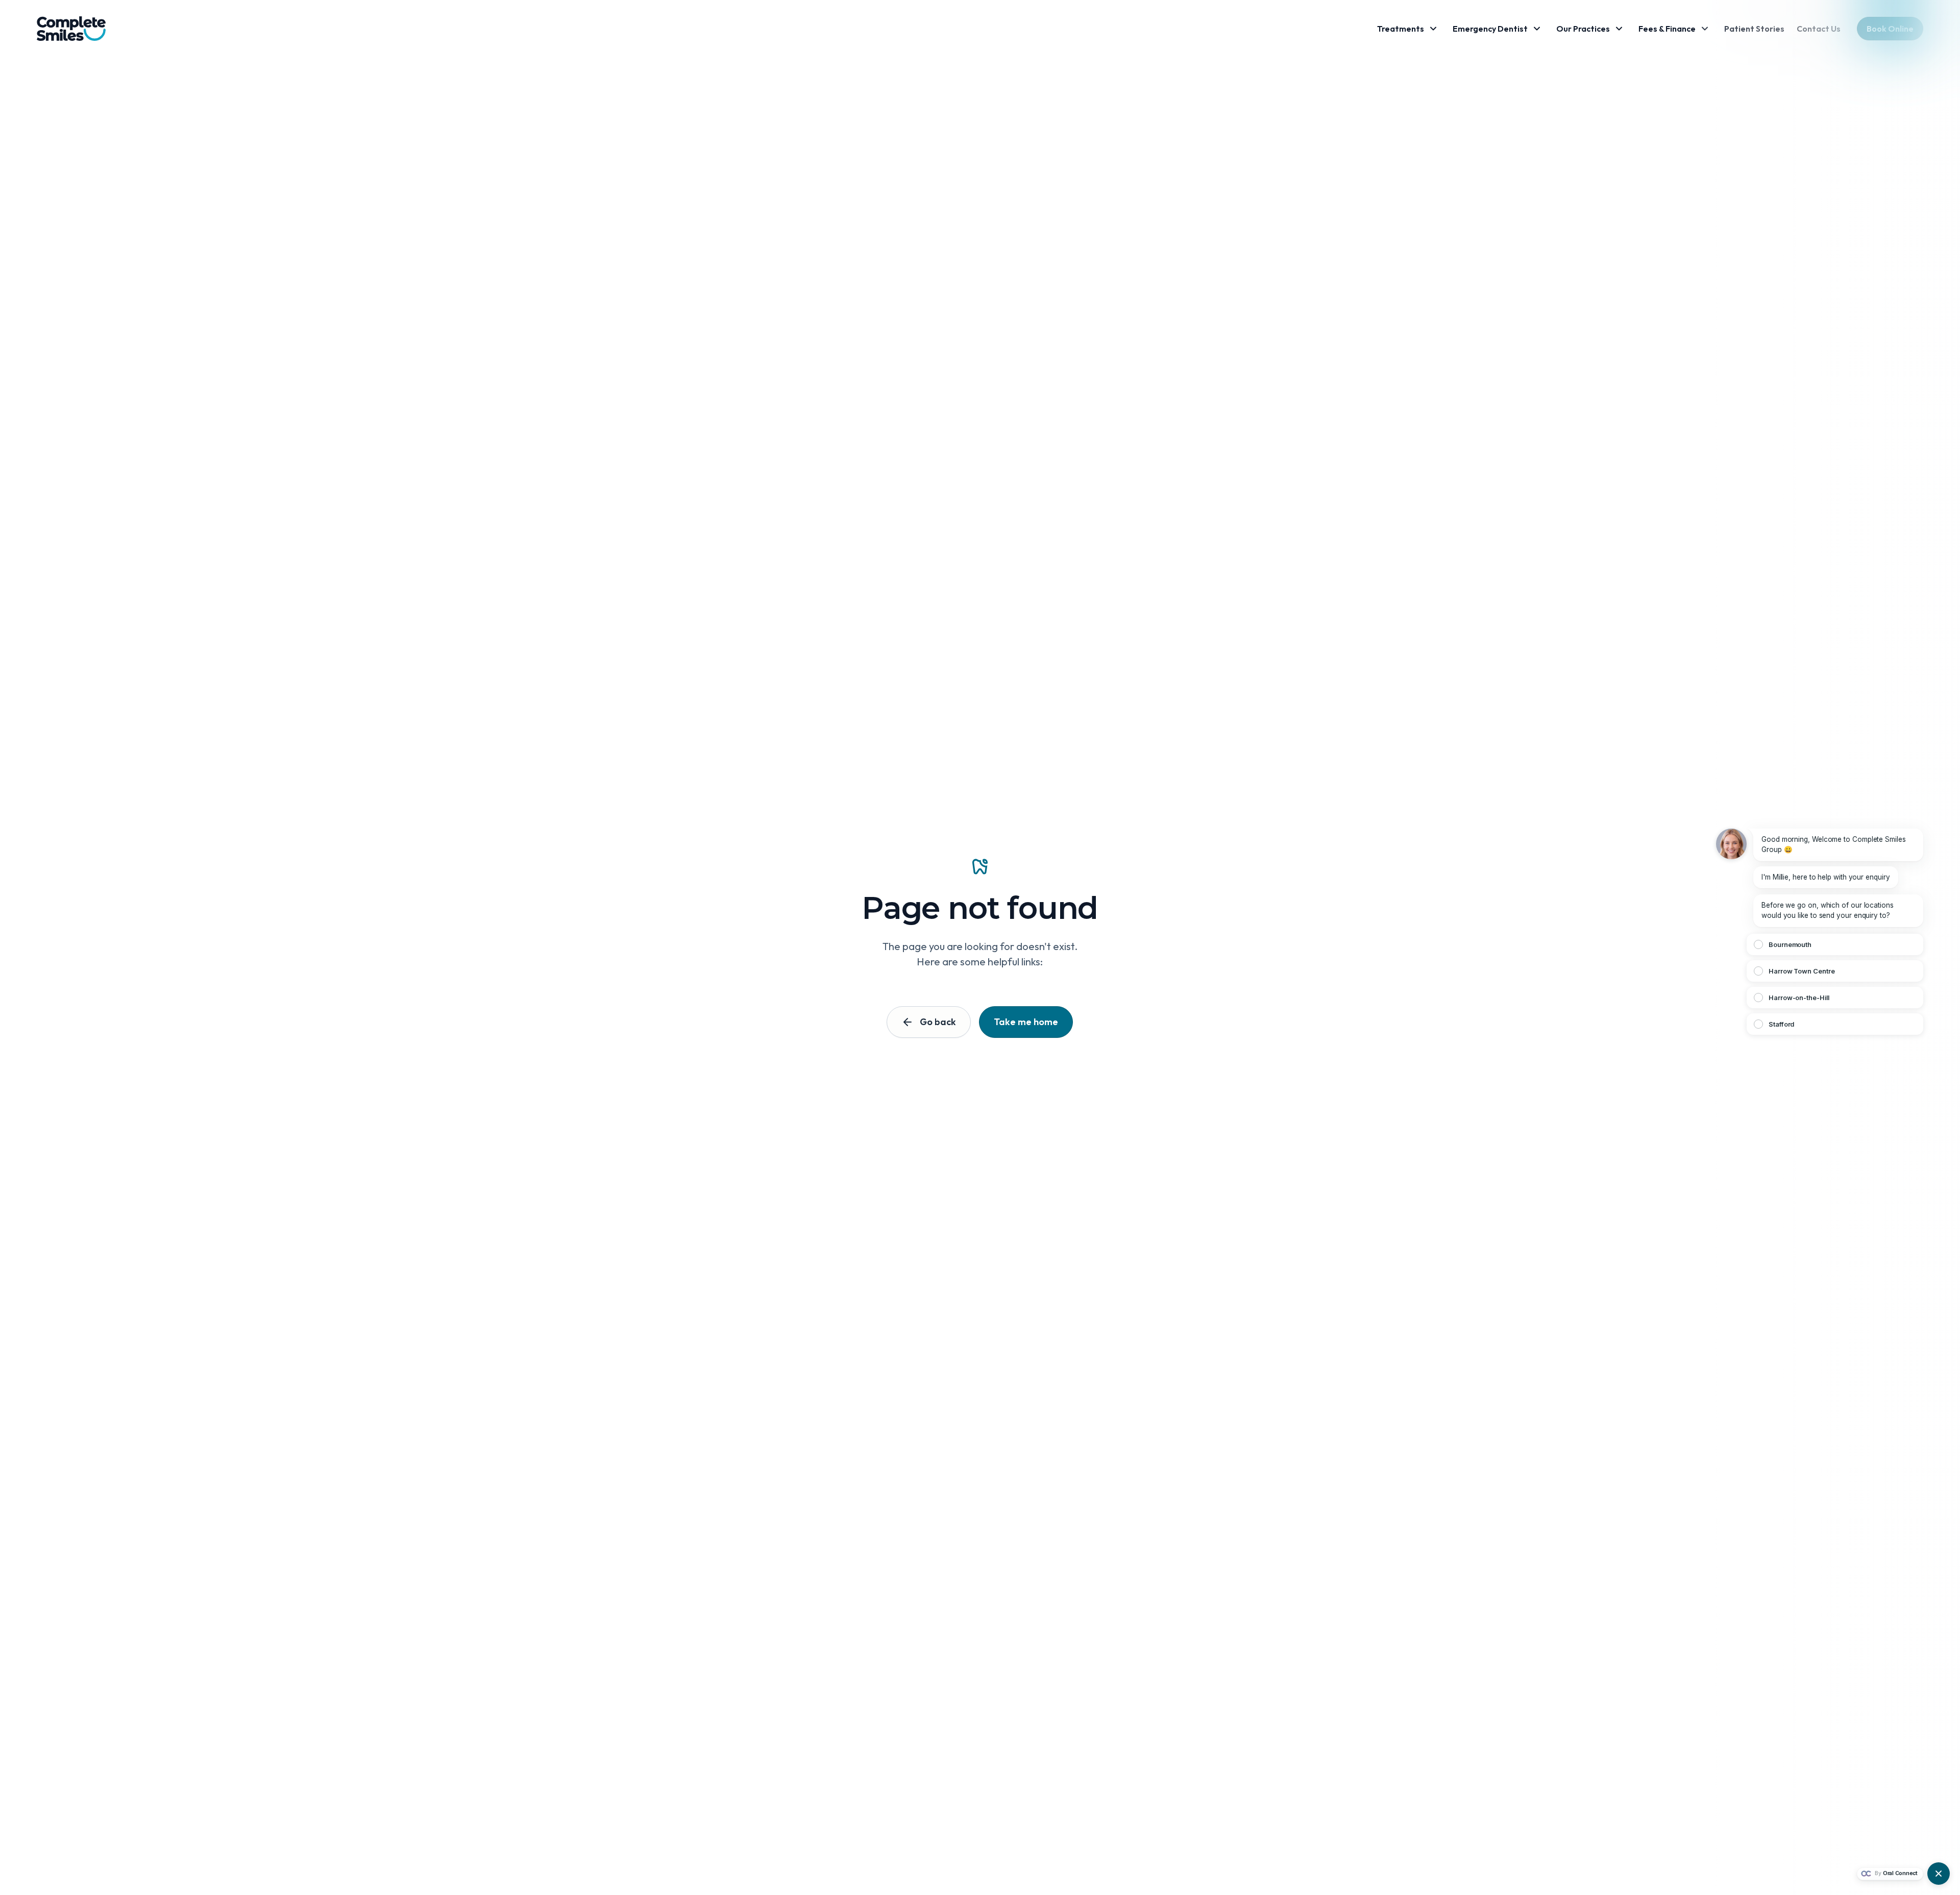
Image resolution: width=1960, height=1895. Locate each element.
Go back (938, 1022)
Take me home (1026, 1022)
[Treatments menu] (1433, 29)
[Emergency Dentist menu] (1537, 29)
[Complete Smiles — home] (71, 29)
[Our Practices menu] (1619, 29)
